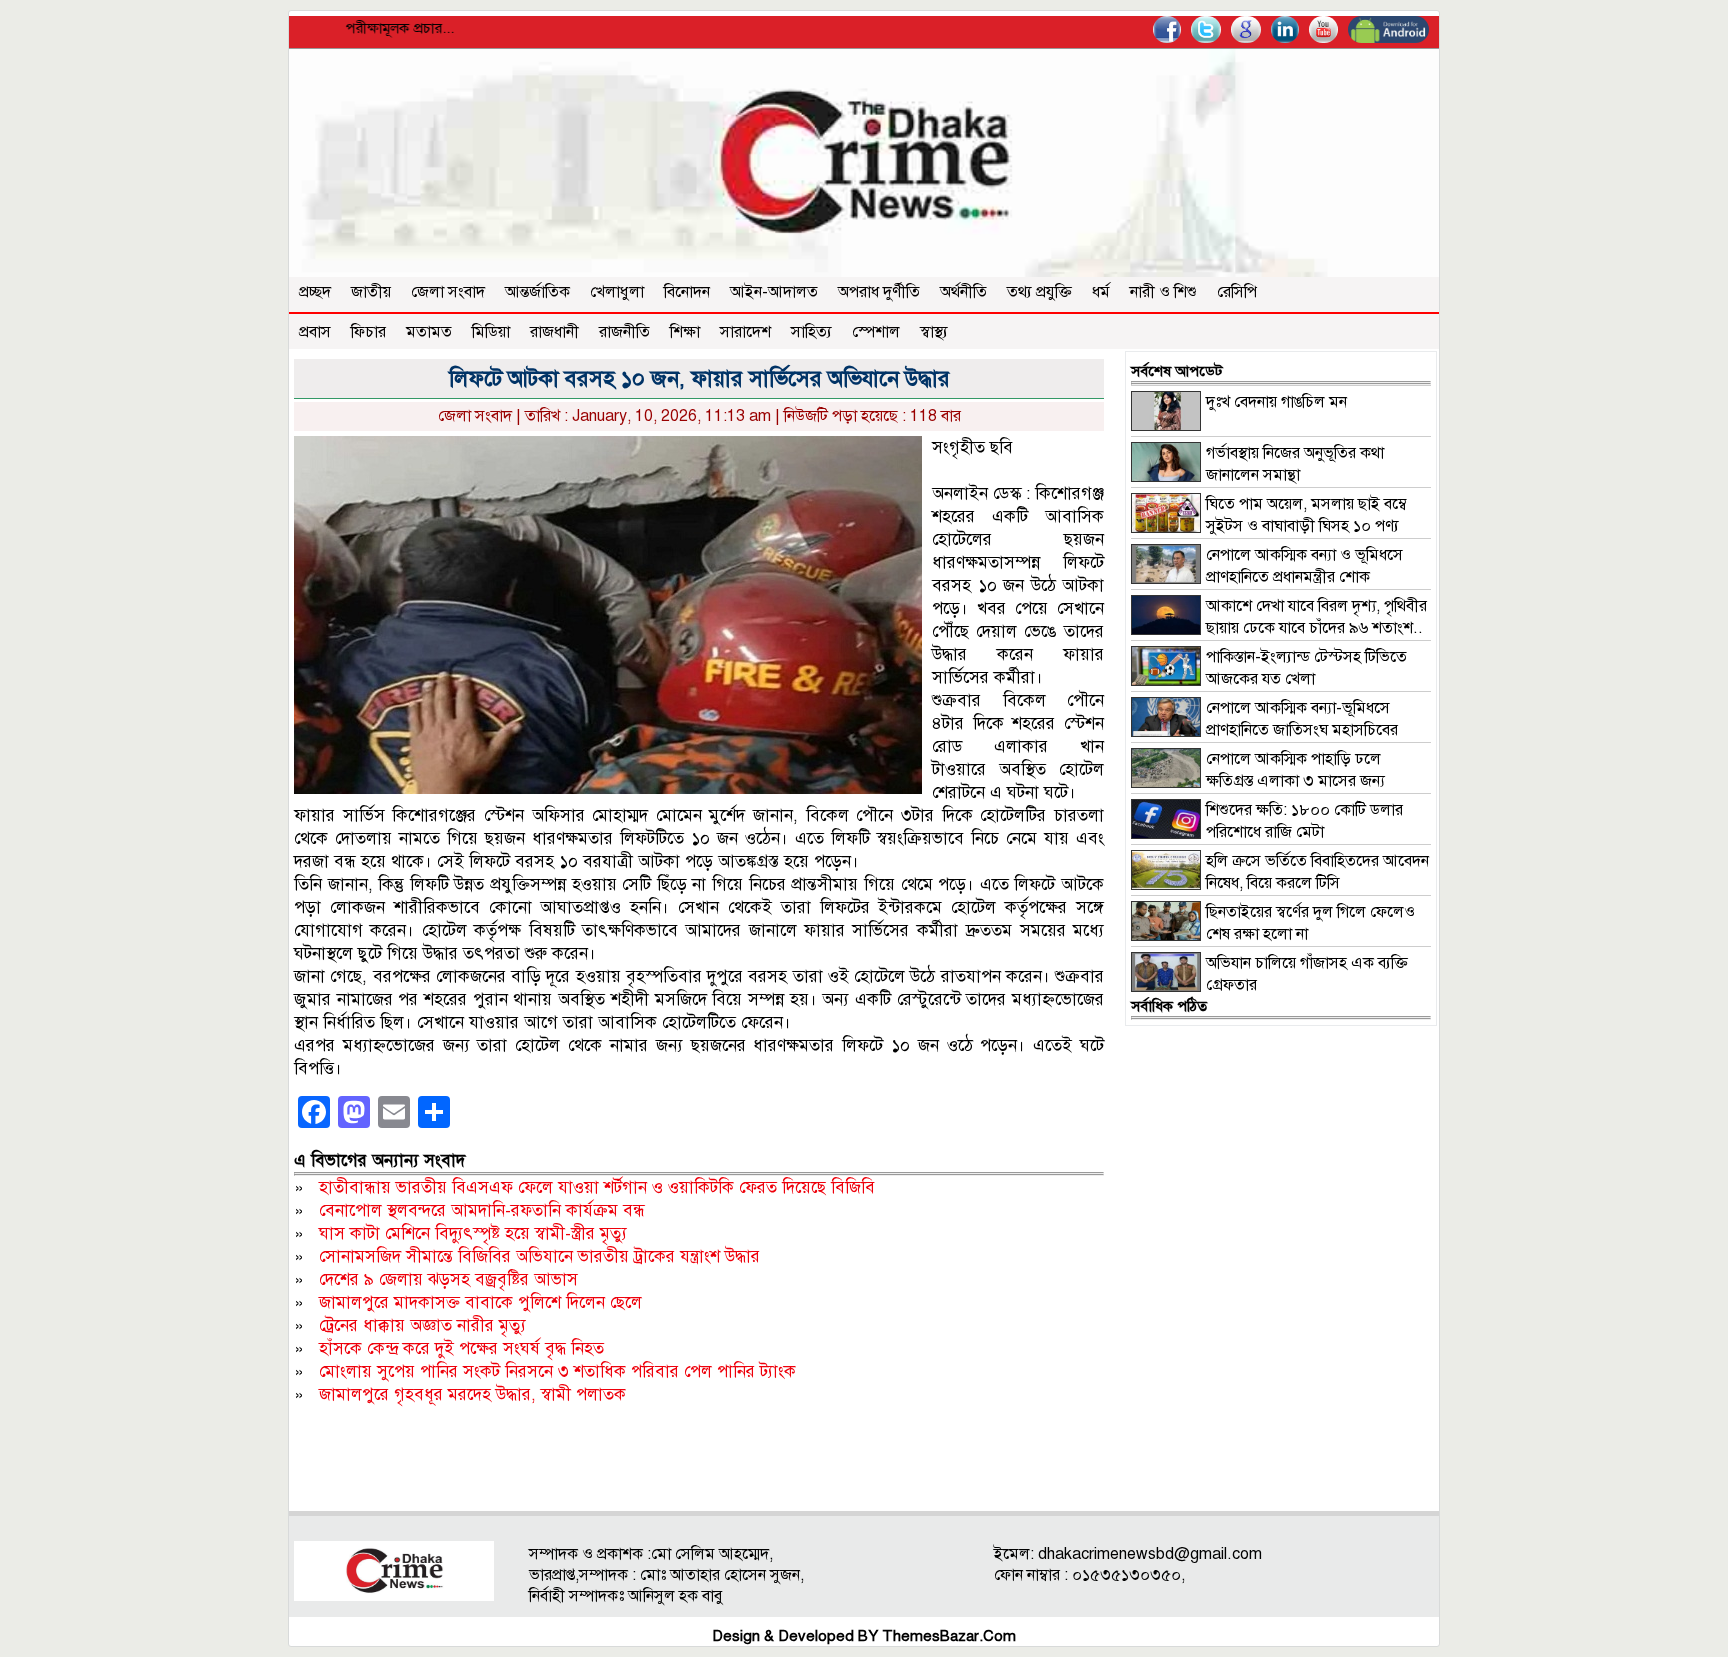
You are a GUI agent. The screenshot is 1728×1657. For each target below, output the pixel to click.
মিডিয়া (491, 332)
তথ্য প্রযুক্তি (1039, 292)
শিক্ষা (685, 332)
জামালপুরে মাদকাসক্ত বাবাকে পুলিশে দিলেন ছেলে (480, 1302)
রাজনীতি (624, 332)
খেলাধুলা (617, 292)
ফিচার (368, 332)
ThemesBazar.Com (949, 1636)
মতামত (429, 332)
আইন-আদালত (774, 292)
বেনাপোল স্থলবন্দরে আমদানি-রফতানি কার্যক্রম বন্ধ (482, 1210)
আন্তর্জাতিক (537, 292)
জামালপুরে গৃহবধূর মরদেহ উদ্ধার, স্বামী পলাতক (472, 1394)
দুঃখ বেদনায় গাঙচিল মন (1276, 402)
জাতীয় (371, 292)
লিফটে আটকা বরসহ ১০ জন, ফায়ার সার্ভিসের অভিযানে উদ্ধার (699, 378)
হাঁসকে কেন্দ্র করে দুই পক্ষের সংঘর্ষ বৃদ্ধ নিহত (461, 1348)
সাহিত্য (811, 332)
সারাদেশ (745, 332)
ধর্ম (1101, 292)
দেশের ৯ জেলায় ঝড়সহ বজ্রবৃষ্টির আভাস (448, 1279)
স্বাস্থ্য (934, 332)
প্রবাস (315, 332)
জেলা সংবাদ (448, 292)
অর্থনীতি (963, 292)
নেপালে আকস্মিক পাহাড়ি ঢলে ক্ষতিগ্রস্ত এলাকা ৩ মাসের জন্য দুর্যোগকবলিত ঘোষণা (1258, 781)
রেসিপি (1237, 292)
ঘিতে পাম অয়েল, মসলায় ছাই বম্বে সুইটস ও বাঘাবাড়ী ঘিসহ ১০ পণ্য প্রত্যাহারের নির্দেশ (1269, 526)
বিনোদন (687, 292)
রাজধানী (554, 332)
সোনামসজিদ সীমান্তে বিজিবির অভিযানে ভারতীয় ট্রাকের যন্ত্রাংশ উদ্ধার (539, 1256)
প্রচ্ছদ (315, 292)
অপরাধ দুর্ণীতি (879, 292)
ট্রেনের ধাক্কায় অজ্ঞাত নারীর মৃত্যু (422, 1325)
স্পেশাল (876, 332)
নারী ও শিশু (1163, 292)
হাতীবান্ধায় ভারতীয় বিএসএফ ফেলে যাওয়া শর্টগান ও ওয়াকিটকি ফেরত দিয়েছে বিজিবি (597, 1187)
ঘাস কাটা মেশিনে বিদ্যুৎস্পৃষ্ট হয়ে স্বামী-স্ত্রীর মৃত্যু (473, 1233)
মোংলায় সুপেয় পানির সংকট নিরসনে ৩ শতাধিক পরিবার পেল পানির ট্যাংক (557, 1371)
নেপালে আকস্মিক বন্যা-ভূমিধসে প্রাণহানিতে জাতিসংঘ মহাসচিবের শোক (1264, 730)
